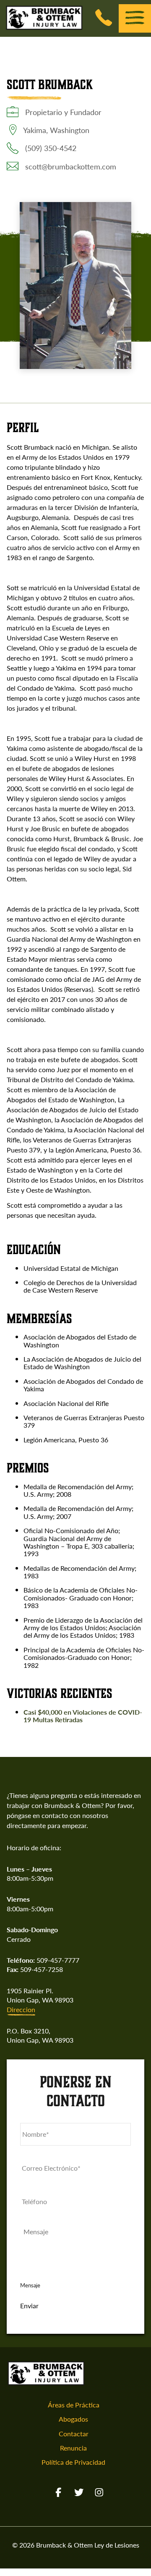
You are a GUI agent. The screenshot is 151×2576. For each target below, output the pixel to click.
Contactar (74, 2434)
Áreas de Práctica (74, 2405)
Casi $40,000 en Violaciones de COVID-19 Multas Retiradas (83, 1716)
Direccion (21, 2010)
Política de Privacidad (73, 2462)
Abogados (73, 2419)
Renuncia (73, 2448)
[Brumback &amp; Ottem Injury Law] (44, 28)
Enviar (29, 2306)
